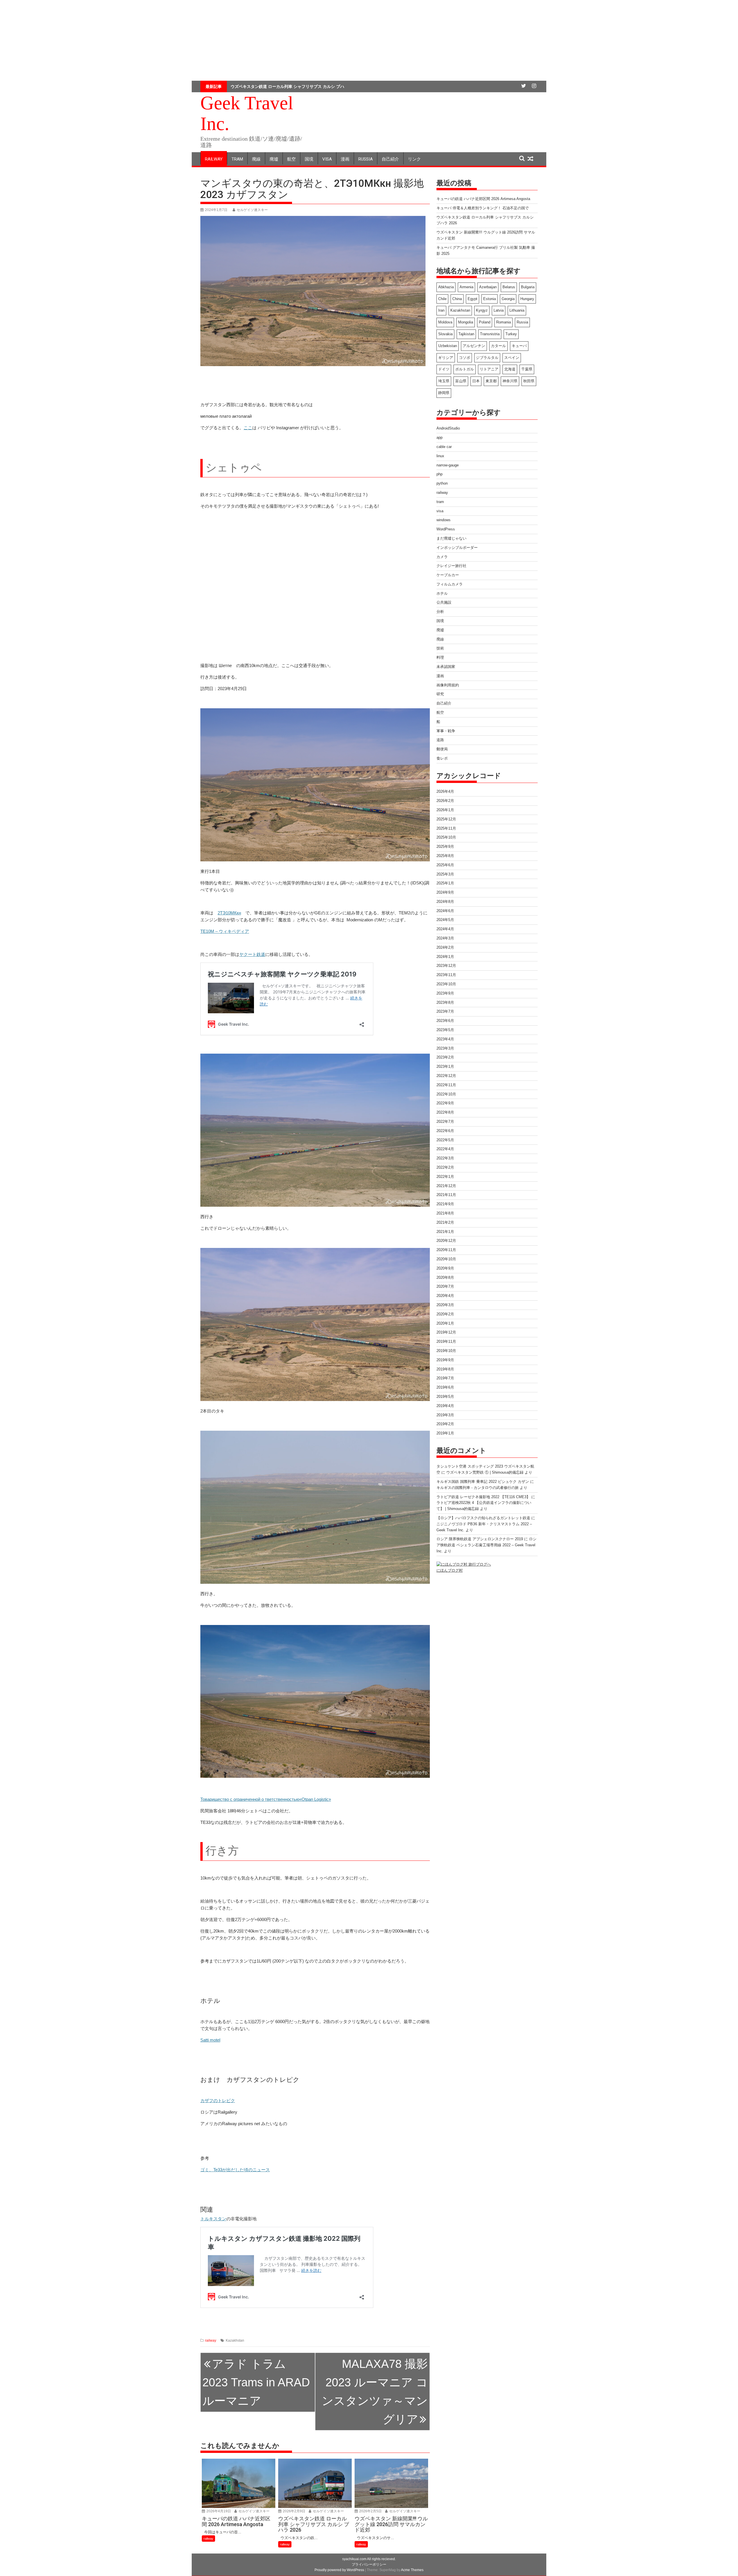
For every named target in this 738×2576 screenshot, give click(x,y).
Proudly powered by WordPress (339, 2570)
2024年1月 (445, 957)
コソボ (465, 358)
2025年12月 (446, 819)
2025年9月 (445, 847)
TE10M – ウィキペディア (225, 931)
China (457, 299)
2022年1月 (445, 1177)
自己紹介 (390, 159)
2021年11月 (446, 1195)
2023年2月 (445, 1057)
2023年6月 (445, 1021)
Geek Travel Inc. (247, 113)
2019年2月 (445, 1424)
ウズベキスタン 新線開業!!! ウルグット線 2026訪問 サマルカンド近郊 (294, 86)
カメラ (442, 557)
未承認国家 (446, 667)
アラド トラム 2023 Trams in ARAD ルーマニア (256, 2382)
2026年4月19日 (218, 2511)
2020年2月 (445, 1314)
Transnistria (490, 334)
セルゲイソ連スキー (252, 210)
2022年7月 (445, 1122)
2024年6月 (445, 911)
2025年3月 (445, 874)
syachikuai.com (354, 2559)
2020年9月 (445, 1268)
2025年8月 (445, 856)
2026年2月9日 (294, 2511)
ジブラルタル (487, 358)
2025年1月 (445, 883)
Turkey (511, 334)
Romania (503, 322)
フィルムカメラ (450, 584)
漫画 (345, 159)
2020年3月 (445, 1305)
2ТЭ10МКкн (229, 913)
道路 (440, 740)
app (439, 437)
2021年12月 (446, 1186)
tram (237, 159)
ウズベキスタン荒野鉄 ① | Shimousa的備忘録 (485, 1472)
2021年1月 (445, 1232)
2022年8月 (445, 1112)
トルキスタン (213, 2219)
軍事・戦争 (446, 731)
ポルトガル (465, 369)
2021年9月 (445, 1204)
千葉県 (527, 369)
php (439, 474)
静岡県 (444, 393)
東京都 (491, 381)
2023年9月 (445, 993)
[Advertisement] (369, 40)
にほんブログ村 (450, 1570)
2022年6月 (445, 1131)
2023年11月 (446, 975)
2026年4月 (445, 791)
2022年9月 (445, 1103)
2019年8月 (445, 1369)
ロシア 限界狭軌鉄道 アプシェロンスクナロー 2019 (480, 1539)
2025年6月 (445, 865)
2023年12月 (446, 966)
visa (327, 159)
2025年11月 (446, 828)
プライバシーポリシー (369, 2564)
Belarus (509, 287)
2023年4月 (445, 1039)
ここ (248, 428)
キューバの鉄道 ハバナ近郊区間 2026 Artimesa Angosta (483, 199)
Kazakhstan (235, 2340)
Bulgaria (528, 287)
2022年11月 (446, 1085)
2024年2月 (445, 947)
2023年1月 (445, 1066)
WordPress (446, 529)
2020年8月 (445, 1277)
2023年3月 (445, 1048)
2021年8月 (445, 1213)
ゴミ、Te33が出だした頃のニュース (235, 2170)
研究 (440, 694)
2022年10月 (446, 1094)
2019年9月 (445, 1360)
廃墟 (274, 159)
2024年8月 (445, 902)
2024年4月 (445, 929)
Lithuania (517, 310)
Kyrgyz (482, 310)
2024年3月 (445, 938)
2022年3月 (445, 1158)
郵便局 (442, 749)
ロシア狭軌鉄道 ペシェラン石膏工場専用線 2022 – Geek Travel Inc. (486, 1545)
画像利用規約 (448, 685)
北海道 (510, 369)
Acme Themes (412, 2570)
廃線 (256, 159)
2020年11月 (446, 1250)
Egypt (472, 299)
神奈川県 (510, 381)
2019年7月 (445, 1378)
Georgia (508, 299)
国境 (309, 159)
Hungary (527, 299)
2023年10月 (446, 984)
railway (214, 159)
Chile (442, 299)
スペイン (512, 358)
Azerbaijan (488, 287)
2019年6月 (445, 1387)
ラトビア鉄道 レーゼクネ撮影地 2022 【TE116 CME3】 (483, 1497)
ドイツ (444, 369)
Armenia (466, 287)
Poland (485, 322)
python (442, 483)
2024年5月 (445, 920)
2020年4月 (445, 1296)
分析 (440, 612)
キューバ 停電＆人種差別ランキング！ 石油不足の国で (483, 208)
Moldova (445, 322)
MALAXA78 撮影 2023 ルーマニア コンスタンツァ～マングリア (375, 2392)
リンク (414, 159)
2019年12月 (446, 1332)
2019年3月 (445, 1415)
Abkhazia (446, 287)
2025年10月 (446, 837)
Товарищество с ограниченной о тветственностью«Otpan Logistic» (266, 1799)
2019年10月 (446, 1351)
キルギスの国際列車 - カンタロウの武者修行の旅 (478, 1488)
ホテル (442, 593)
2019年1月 (445, 1433)
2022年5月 (445, 1140)
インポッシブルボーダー (457, 548)
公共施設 (444, 602)
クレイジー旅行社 (451, 566)
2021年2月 (445, 1222)
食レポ (442, 758)
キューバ (519, 346)
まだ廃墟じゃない (451, 538)
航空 (291, 159)
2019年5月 (445, 1397)
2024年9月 (445, 892)
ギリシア (446, 358)
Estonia (490, 299)
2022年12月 (446, 1076)
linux (440, 456)
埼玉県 (444, 381)
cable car (444, 447)
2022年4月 (445, 1149)
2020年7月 (445, 1286)
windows (444, 520)
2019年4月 (445, 1406)
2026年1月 (445, 810)
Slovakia (445, 334)
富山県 (461, 381)
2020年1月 (445, 1323)
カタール (498, 346)
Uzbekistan (448, 346)
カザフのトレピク (218, 2100)
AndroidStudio (448, 428)
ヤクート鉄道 (252, 954)
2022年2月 (445, 1167)
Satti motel (210, 2040)
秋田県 (529, 381)
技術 (440, 648)
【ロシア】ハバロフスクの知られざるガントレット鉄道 (483, 1518)
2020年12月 (446, 1241)
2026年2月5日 (370, 2511)
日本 (476, 381)
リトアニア (489, 369)
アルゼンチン (474, 346)
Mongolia (466, 322)
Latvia (499, 310)
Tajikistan (466, 334)
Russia (366, 159)
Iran (441, 310)
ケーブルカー (448, 575)
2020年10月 (446, 1259)
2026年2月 (445, 801)
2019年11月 (446, 1341)
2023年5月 (445, 1030)
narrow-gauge (448, 465)
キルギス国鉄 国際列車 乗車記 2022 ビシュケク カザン (483, 1482)
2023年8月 (445, 1002)
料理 (440, 657)
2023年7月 (445, 1011)
